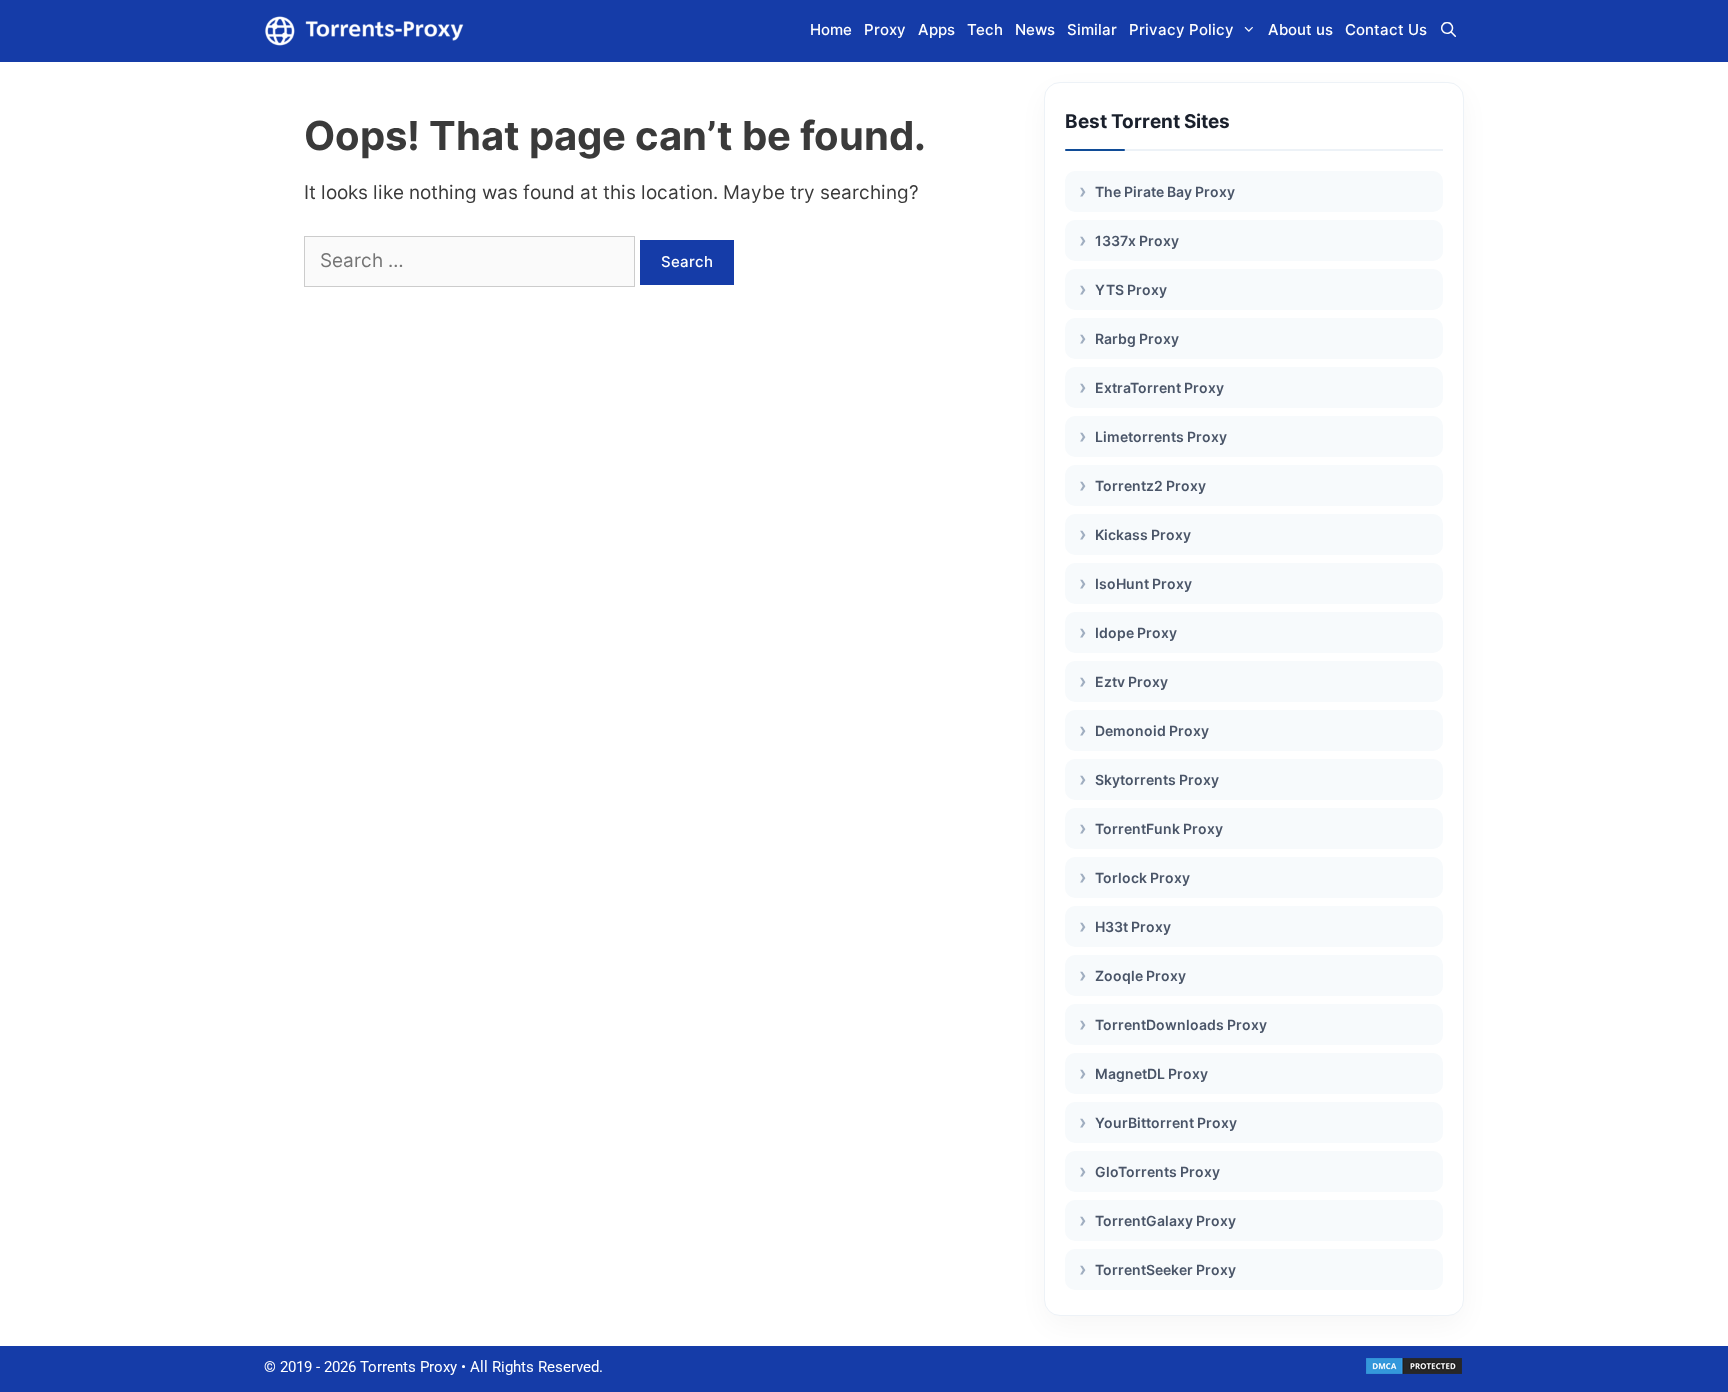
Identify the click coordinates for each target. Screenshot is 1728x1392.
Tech (985, 29)
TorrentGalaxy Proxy (1165, 1220)
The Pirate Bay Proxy (1165, 191)
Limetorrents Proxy (1161, 436)
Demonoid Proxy (1152, 730)
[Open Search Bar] (1448, 30)
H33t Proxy (1133, 926)
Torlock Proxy (1142, 877)
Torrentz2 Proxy (1150, 485)
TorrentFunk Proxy (1159, 828)
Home (831, 29)
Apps (936, 29)
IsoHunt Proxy (1143, 583)
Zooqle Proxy (1140, 975)
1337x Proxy (1137, 240)
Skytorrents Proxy (1157, 779)
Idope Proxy (1136, 632)
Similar (1092, 29)
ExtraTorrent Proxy (1159, 387)
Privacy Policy (1181, 29)
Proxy (885, 29)
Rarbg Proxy (1137, 338)
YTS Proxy (1131, 289)
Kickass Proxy (1143, 534)
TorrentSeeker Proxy (1165, 1269)
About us (1300, 29)
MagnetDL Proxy (1151, 1073)
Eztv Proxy (1131, 681)
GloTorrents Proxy (1157, 1171)
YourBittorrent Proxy (1166, 1122)
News (1035, 29)
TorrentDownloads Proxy (1181, 1024)
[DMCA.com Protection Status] (1414, 1371)
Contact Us (1386, 29)
